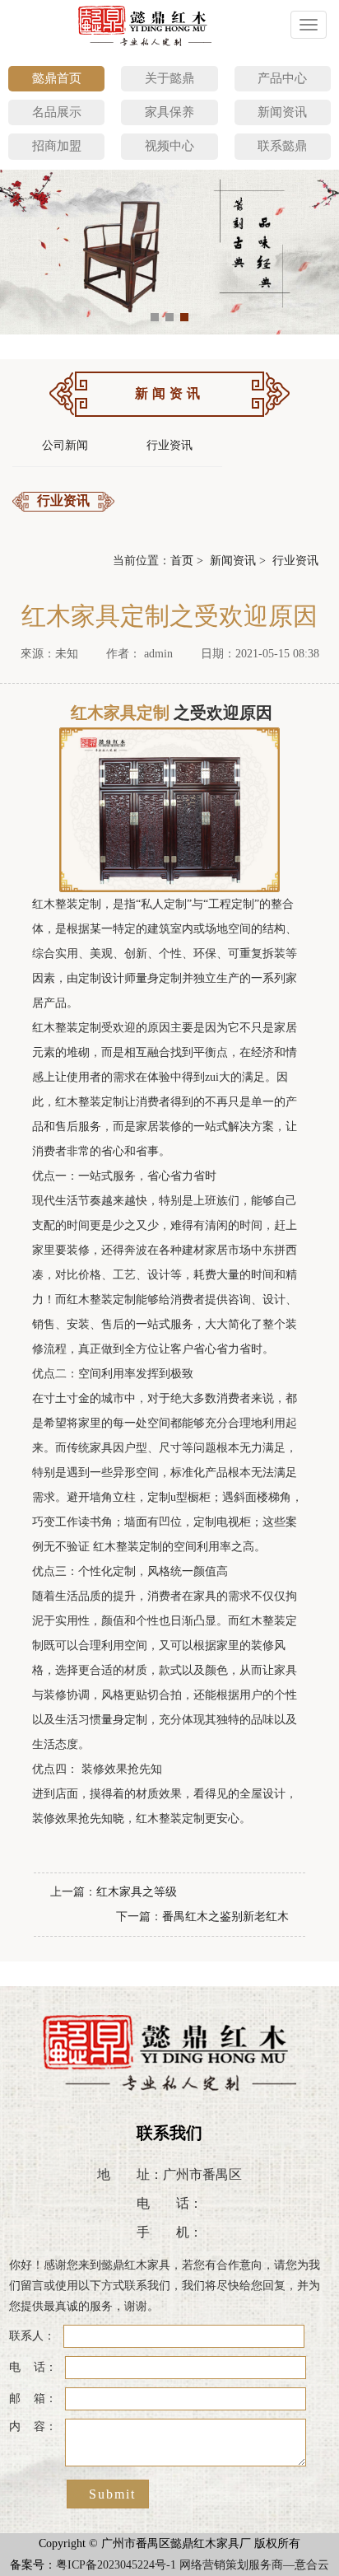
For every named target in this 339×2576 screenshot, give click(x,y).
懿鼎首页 (57, 78)
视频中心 (169, 146)
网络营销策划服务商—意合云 (254, 2565)
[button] (155, 317)
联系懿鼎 (282, 146)
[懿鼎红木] (146, 25)
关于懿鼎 (169, 78)
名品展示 (57, 112)
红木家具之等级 (137, 1892)
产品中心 (282, 78)
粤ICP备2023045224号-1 (116, 2565)
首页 (182, 561)
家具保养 (169, 112)
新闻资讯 (282, 112)
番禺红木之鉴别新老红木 (225, 1917)
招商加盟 (57, 146)
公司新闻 (65, 445)
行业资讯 (169, 445)
